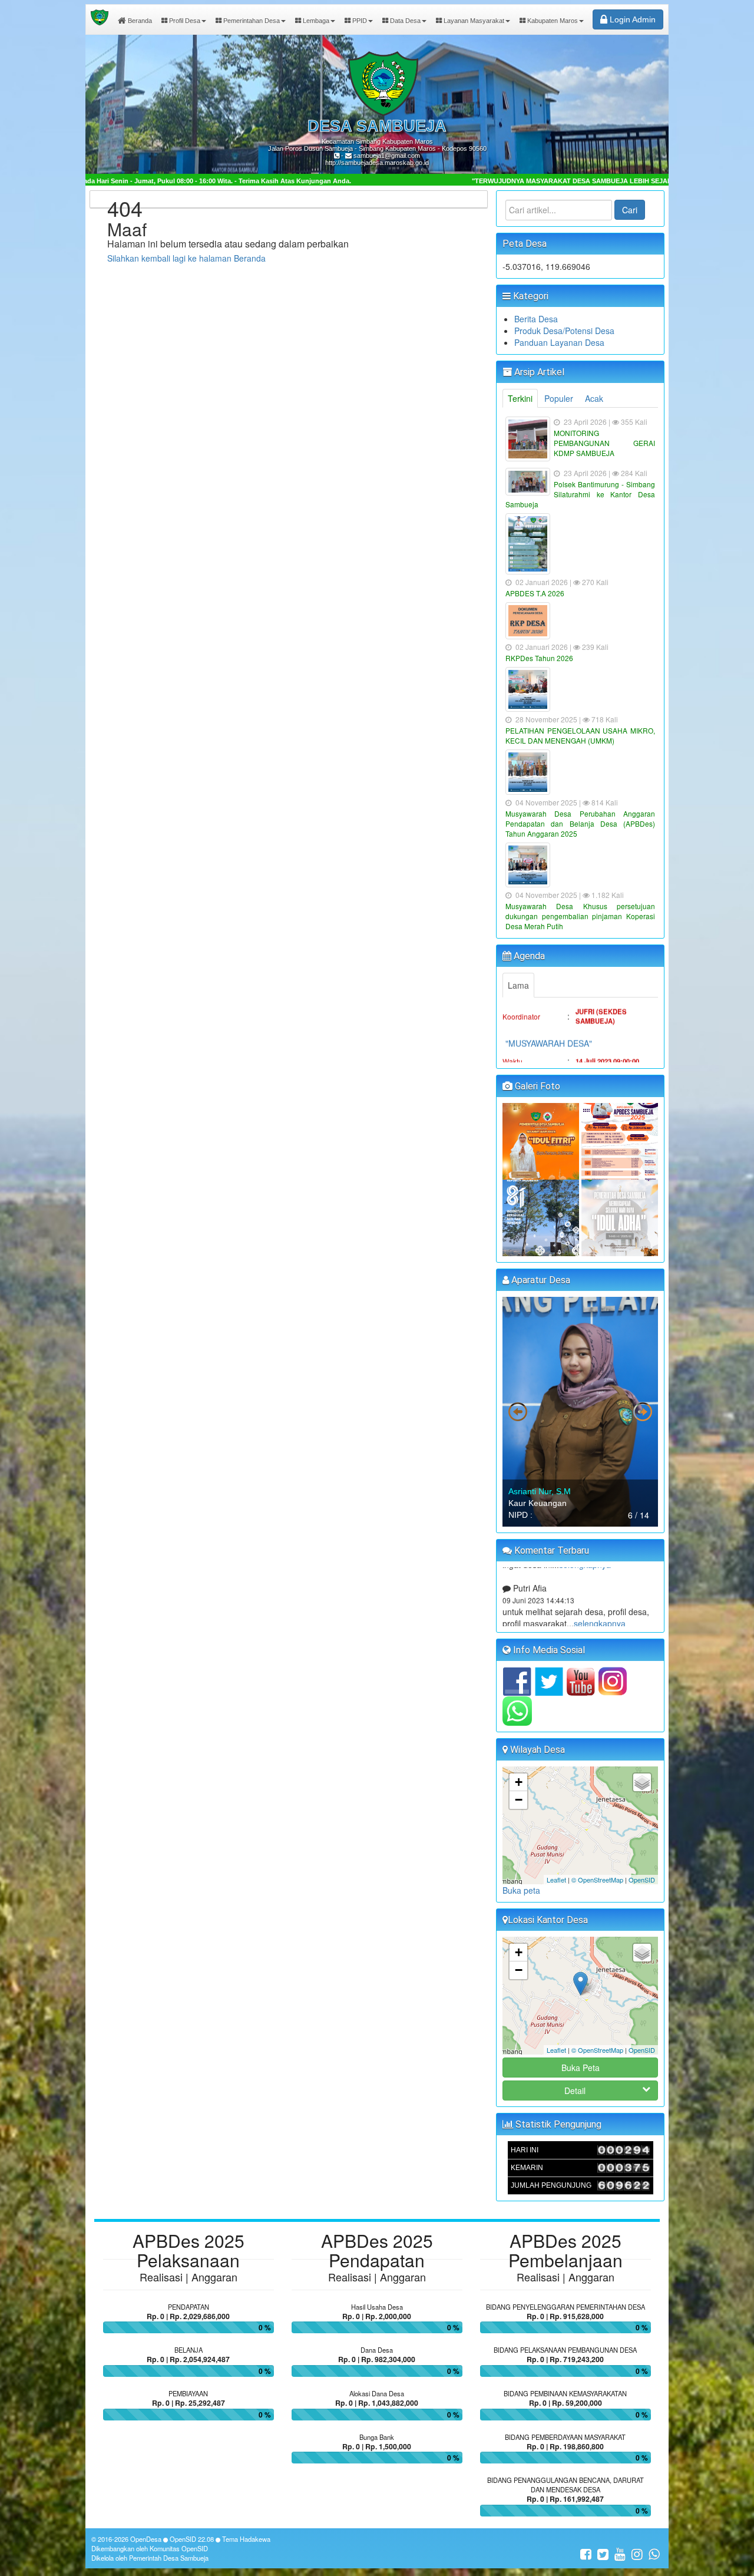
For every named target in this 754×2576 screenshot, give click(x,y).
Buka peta (521, 1890)
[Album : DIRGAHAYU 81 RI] (542, 1217)
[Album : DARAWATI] (542, 1140)
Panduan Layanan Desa (559, 342)
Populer (559, 398)
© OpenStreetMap (597, 1880)
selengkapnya (585, 1599)
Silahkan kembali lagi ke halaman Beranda (186, 258)
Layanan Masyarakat (473, 21)
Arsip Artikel (538, 372)
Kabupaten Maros (552, 21)
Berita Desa (536, 319)
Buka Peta (581, 2068)
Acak (594, 398)
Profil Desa (184, 21)
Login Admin (631, 19)
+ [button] (519, 1782)
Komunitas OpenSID (179, 2548)
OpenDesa (146, 2539)
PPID (359, 21)
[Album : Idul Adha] (620, 1217)
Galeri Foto (536, 1086)
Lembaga (315, 21)
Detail (575, 2090)
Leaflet (556, 1880)
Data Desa (404, 21)
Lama (518, 985)
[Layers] (642, 1782)
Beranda (139, 21)
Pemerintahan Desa (251, 21)
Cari (630, 210)
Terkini (520, 398)
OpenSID (642, 1880)
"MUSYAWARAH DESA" (549, 1009)
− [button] (519, 1800)
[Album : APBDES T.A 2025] (620, 1140)
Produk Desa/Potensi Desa (564, 331)
